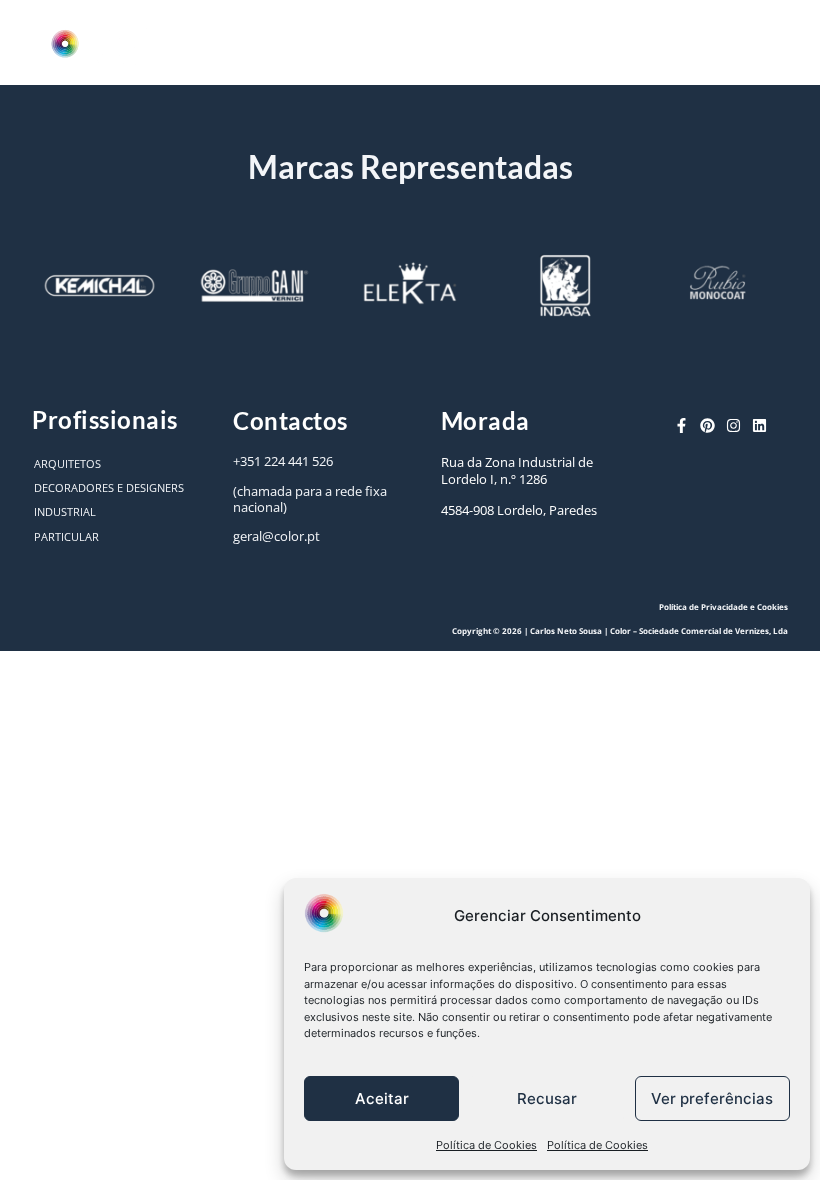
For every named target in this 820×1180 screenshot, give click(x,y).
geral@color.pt (276, 536)
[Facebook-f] (681, 425)
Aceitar (382, 1098)
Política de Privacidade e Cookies (723, 606)
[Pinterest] (707, 425)
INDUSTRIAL (65, 511)
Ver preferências (712, 1098)
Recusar (547, 1098)
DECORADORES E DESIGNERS (109, 487)
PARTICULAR (66, 536)
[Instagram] (733, 425)
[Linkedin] (759, 425)
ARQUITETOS (67, 463)
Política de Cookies (486, 1145)
